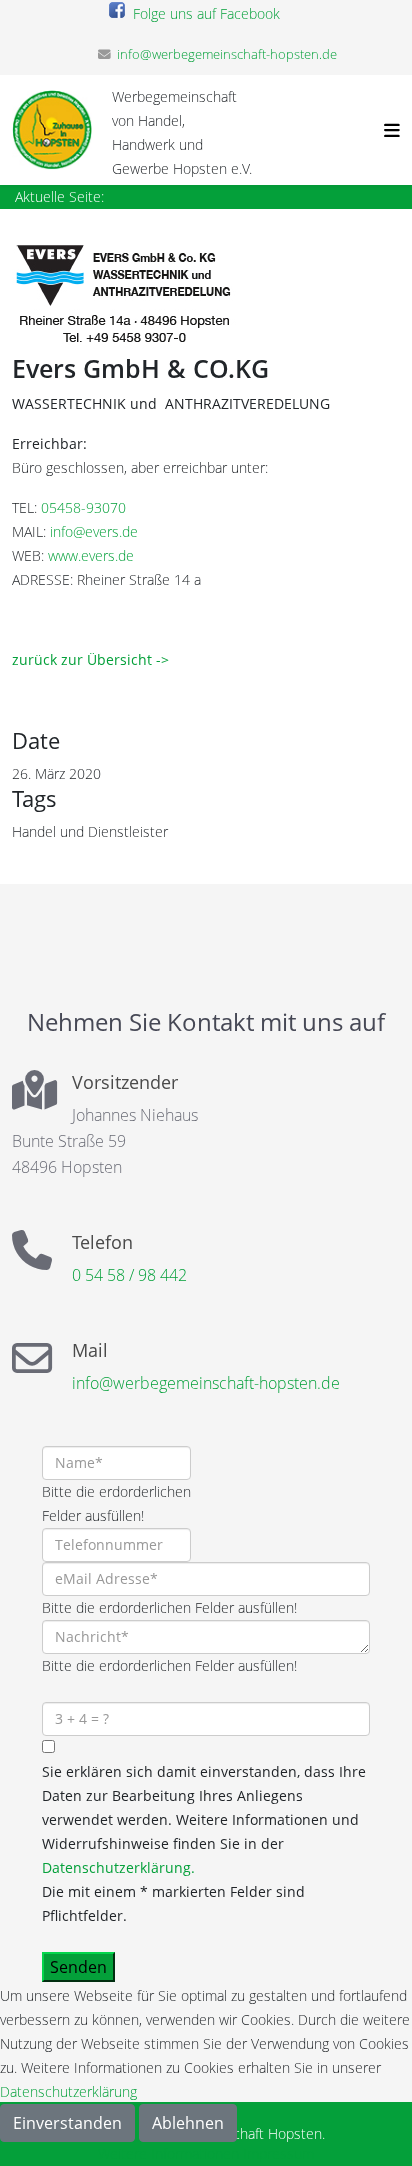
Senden (78, 1967)
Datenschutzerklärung (68, 2091)
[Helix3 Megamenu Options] (387, 130)
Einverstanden (67, 2123)
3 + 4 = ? (69, 1689)
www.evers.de (91, 555)
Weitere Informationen (168, 2153)
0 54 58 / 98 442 (129, 1275)
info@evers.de (94, 531)
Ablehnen (188, 2123)
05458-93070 (83, 507)
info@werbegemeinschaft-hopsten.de (227, 54)
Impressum (278, 2153)
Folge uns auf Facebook (202, 13)
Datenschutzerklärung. (118, 1867)
